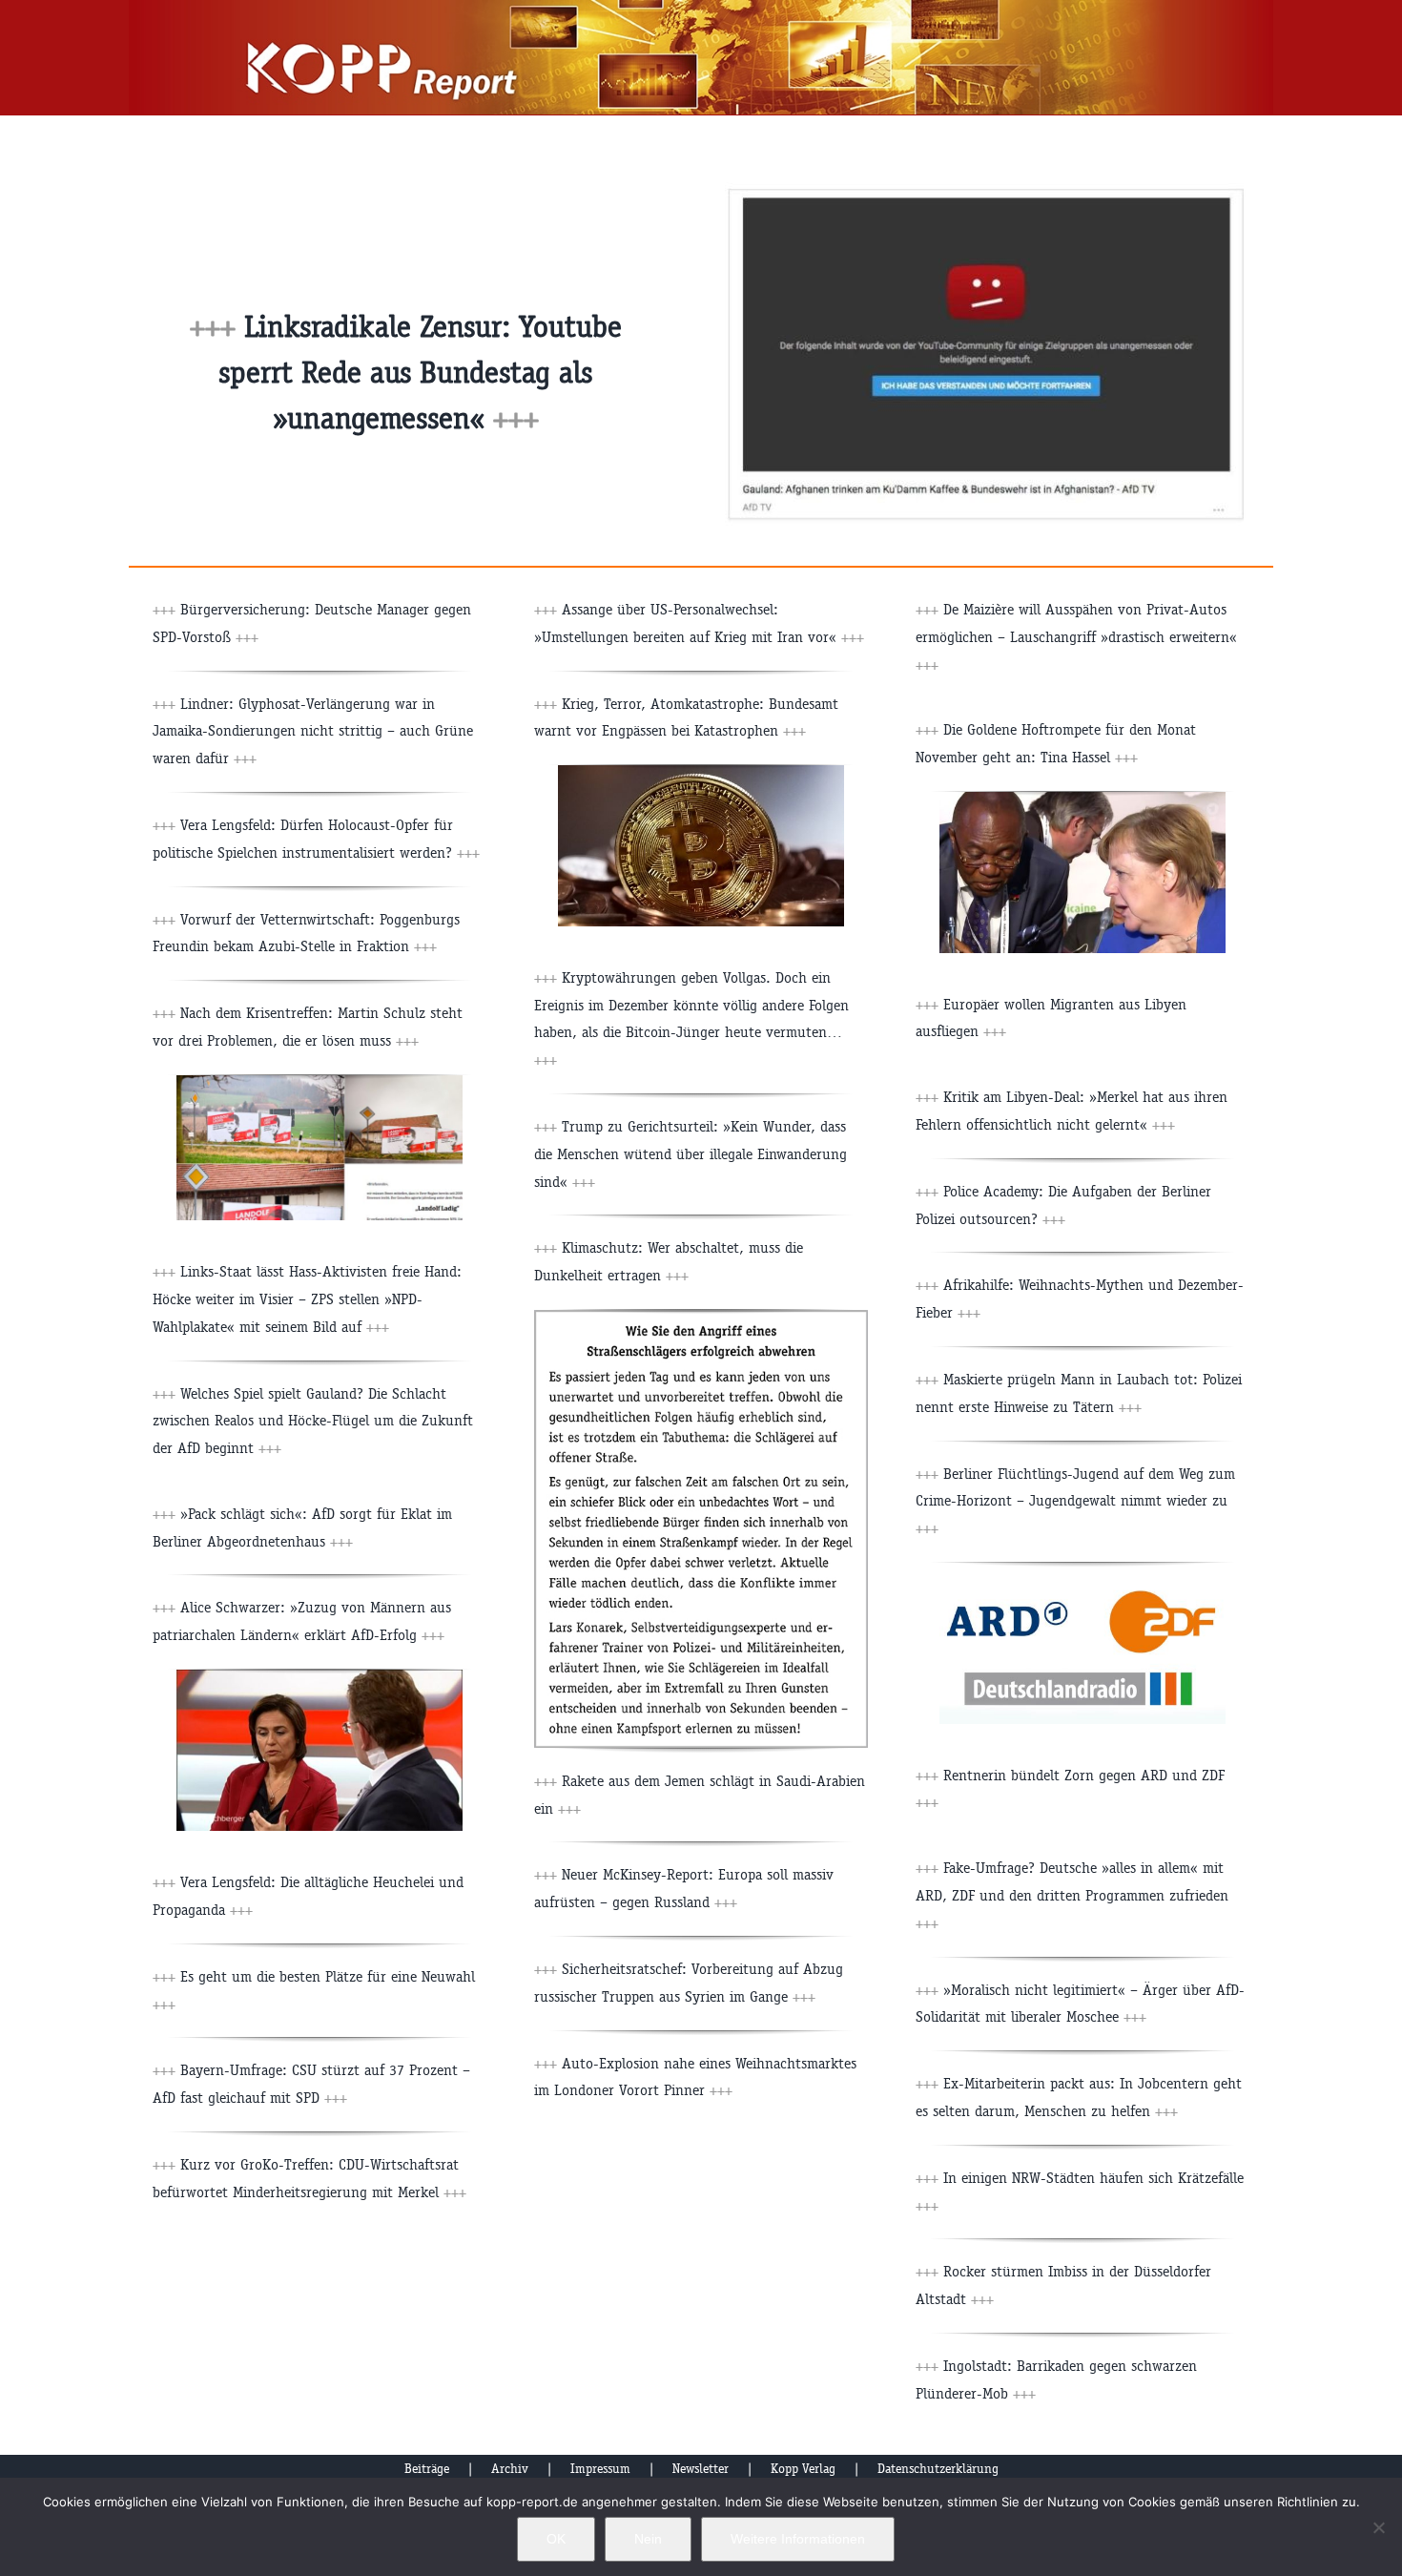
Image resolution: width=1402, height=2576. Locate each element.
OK (556, 2539)
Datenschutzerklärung (938, 2469)
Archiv (510, 2469)
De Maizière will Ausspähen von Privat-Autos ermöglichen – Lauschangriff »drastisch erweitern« (1076, 637)
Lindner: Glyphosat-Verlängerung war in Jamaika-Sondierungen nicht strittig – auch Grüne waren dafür (313, 731)
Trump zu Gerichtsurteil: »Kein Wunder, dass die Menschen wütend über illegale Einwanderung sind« (691, 1154)
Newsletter (701, 2469)
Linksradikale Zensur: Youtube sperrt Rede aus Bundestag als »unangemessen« (420, 373)
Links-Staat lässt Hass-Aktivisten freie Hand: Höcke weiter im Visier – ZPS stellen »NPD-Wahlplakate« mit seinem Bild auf (307, 1299)
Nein (648, 2539)
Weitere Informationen (798, 2539)
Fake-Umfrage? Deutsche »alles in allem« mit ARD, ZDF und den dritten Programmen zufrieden (1072, 1895)
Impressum (600, 2469)
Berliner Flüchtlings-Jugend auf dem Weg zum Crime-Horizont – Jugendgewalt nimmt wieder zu (1075, 1501)
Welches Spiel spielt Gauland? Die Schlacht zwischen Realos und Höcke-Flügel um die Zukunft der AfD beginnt (313, 1421)
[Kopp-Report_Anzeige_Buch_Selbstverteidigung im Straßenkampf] (701, 1317)
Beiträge (427, 2469)
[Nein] (1378, 2527)
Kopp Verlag (803, 2469)
